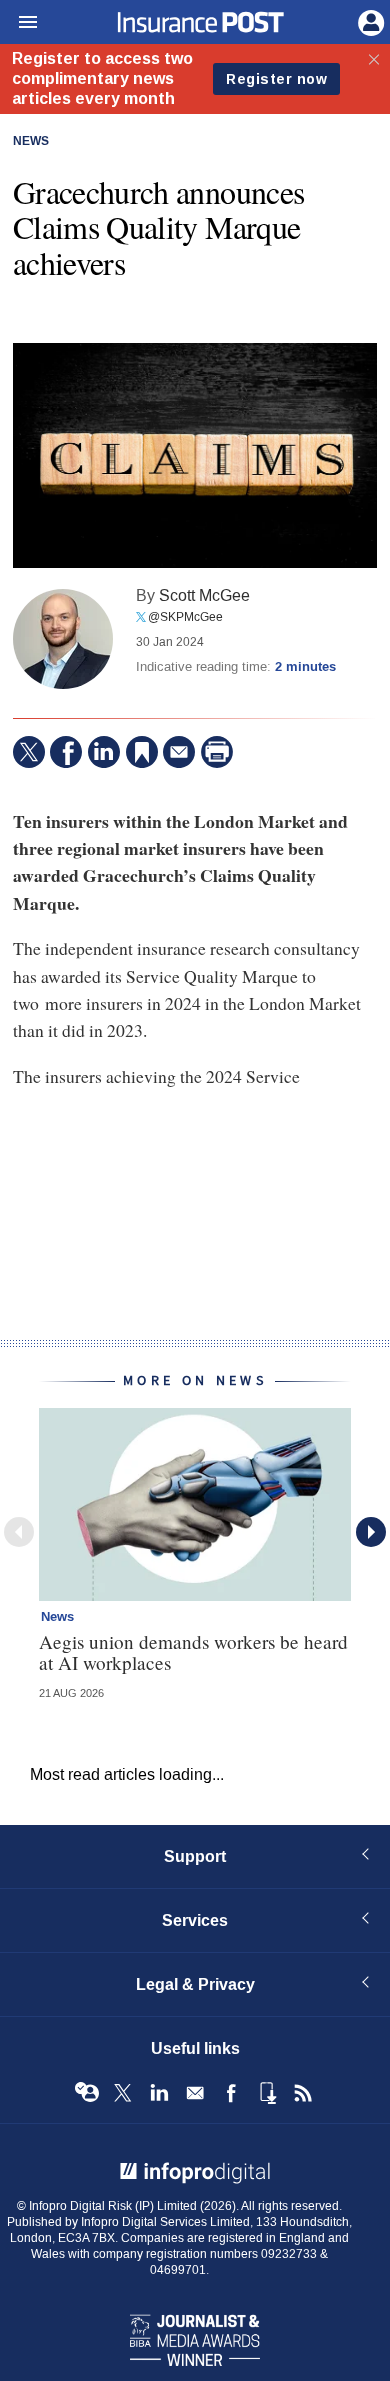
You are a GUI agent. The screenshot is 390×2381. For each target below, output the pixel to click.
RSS (303, 2093)
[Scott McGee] (63, 639)
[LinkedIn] (104, 752)
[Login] (369, 21)
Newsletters (195, 2093)
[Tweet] (29, 752)
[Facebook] (66, 752)
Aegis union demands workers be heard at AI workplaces (193, 1652)
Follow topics (87, 2093)
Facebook (231, 2093)
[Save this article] (142, 752)
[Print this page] (217, 752)
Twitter (123, 2093)
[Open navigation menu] (19, 23)
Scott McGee (204, 595)
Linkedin (159, 2093)
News (31, 142)
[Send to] (179, 752)
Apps (267, 2093)
